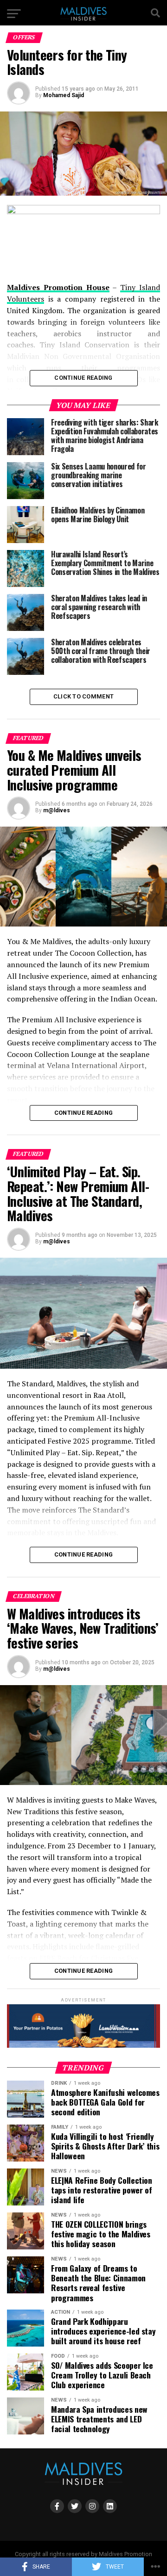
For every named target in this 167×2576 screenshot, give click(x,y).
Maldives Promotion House (58, 287)
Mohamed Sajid (64, 95)
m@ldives (57, 810)
